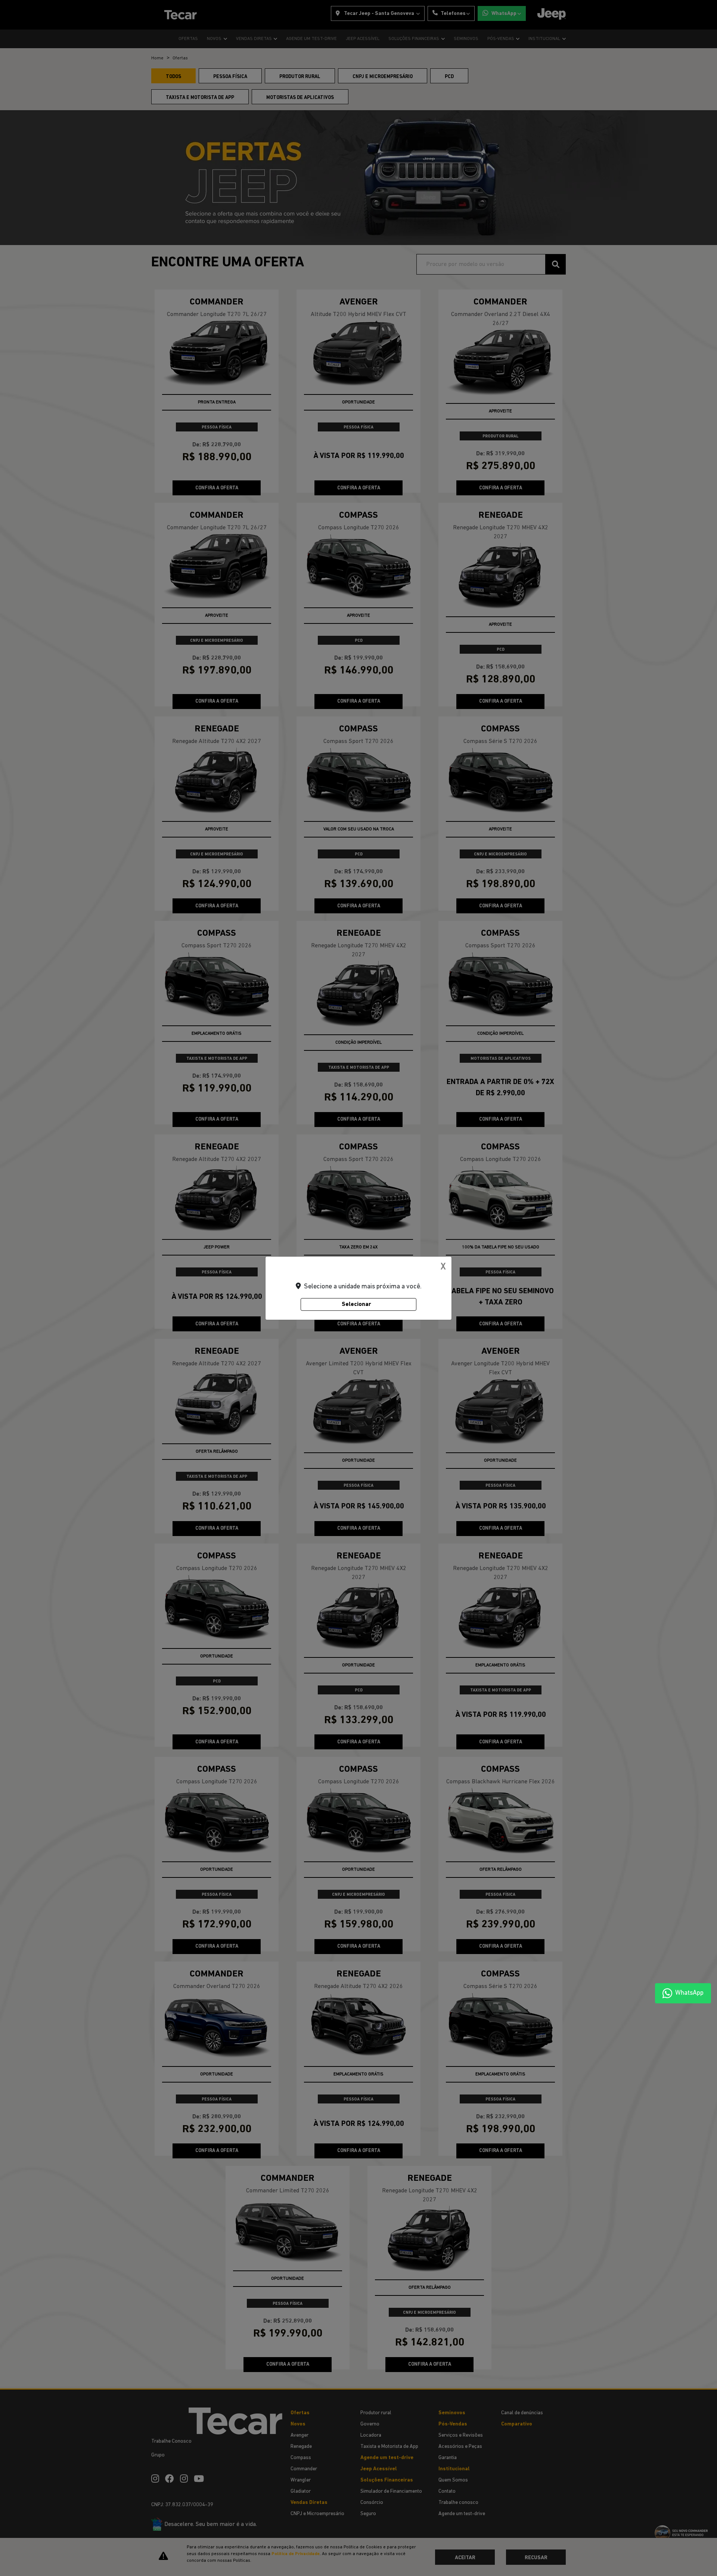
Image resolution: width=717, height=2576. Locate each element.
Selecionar (356, 1304)
